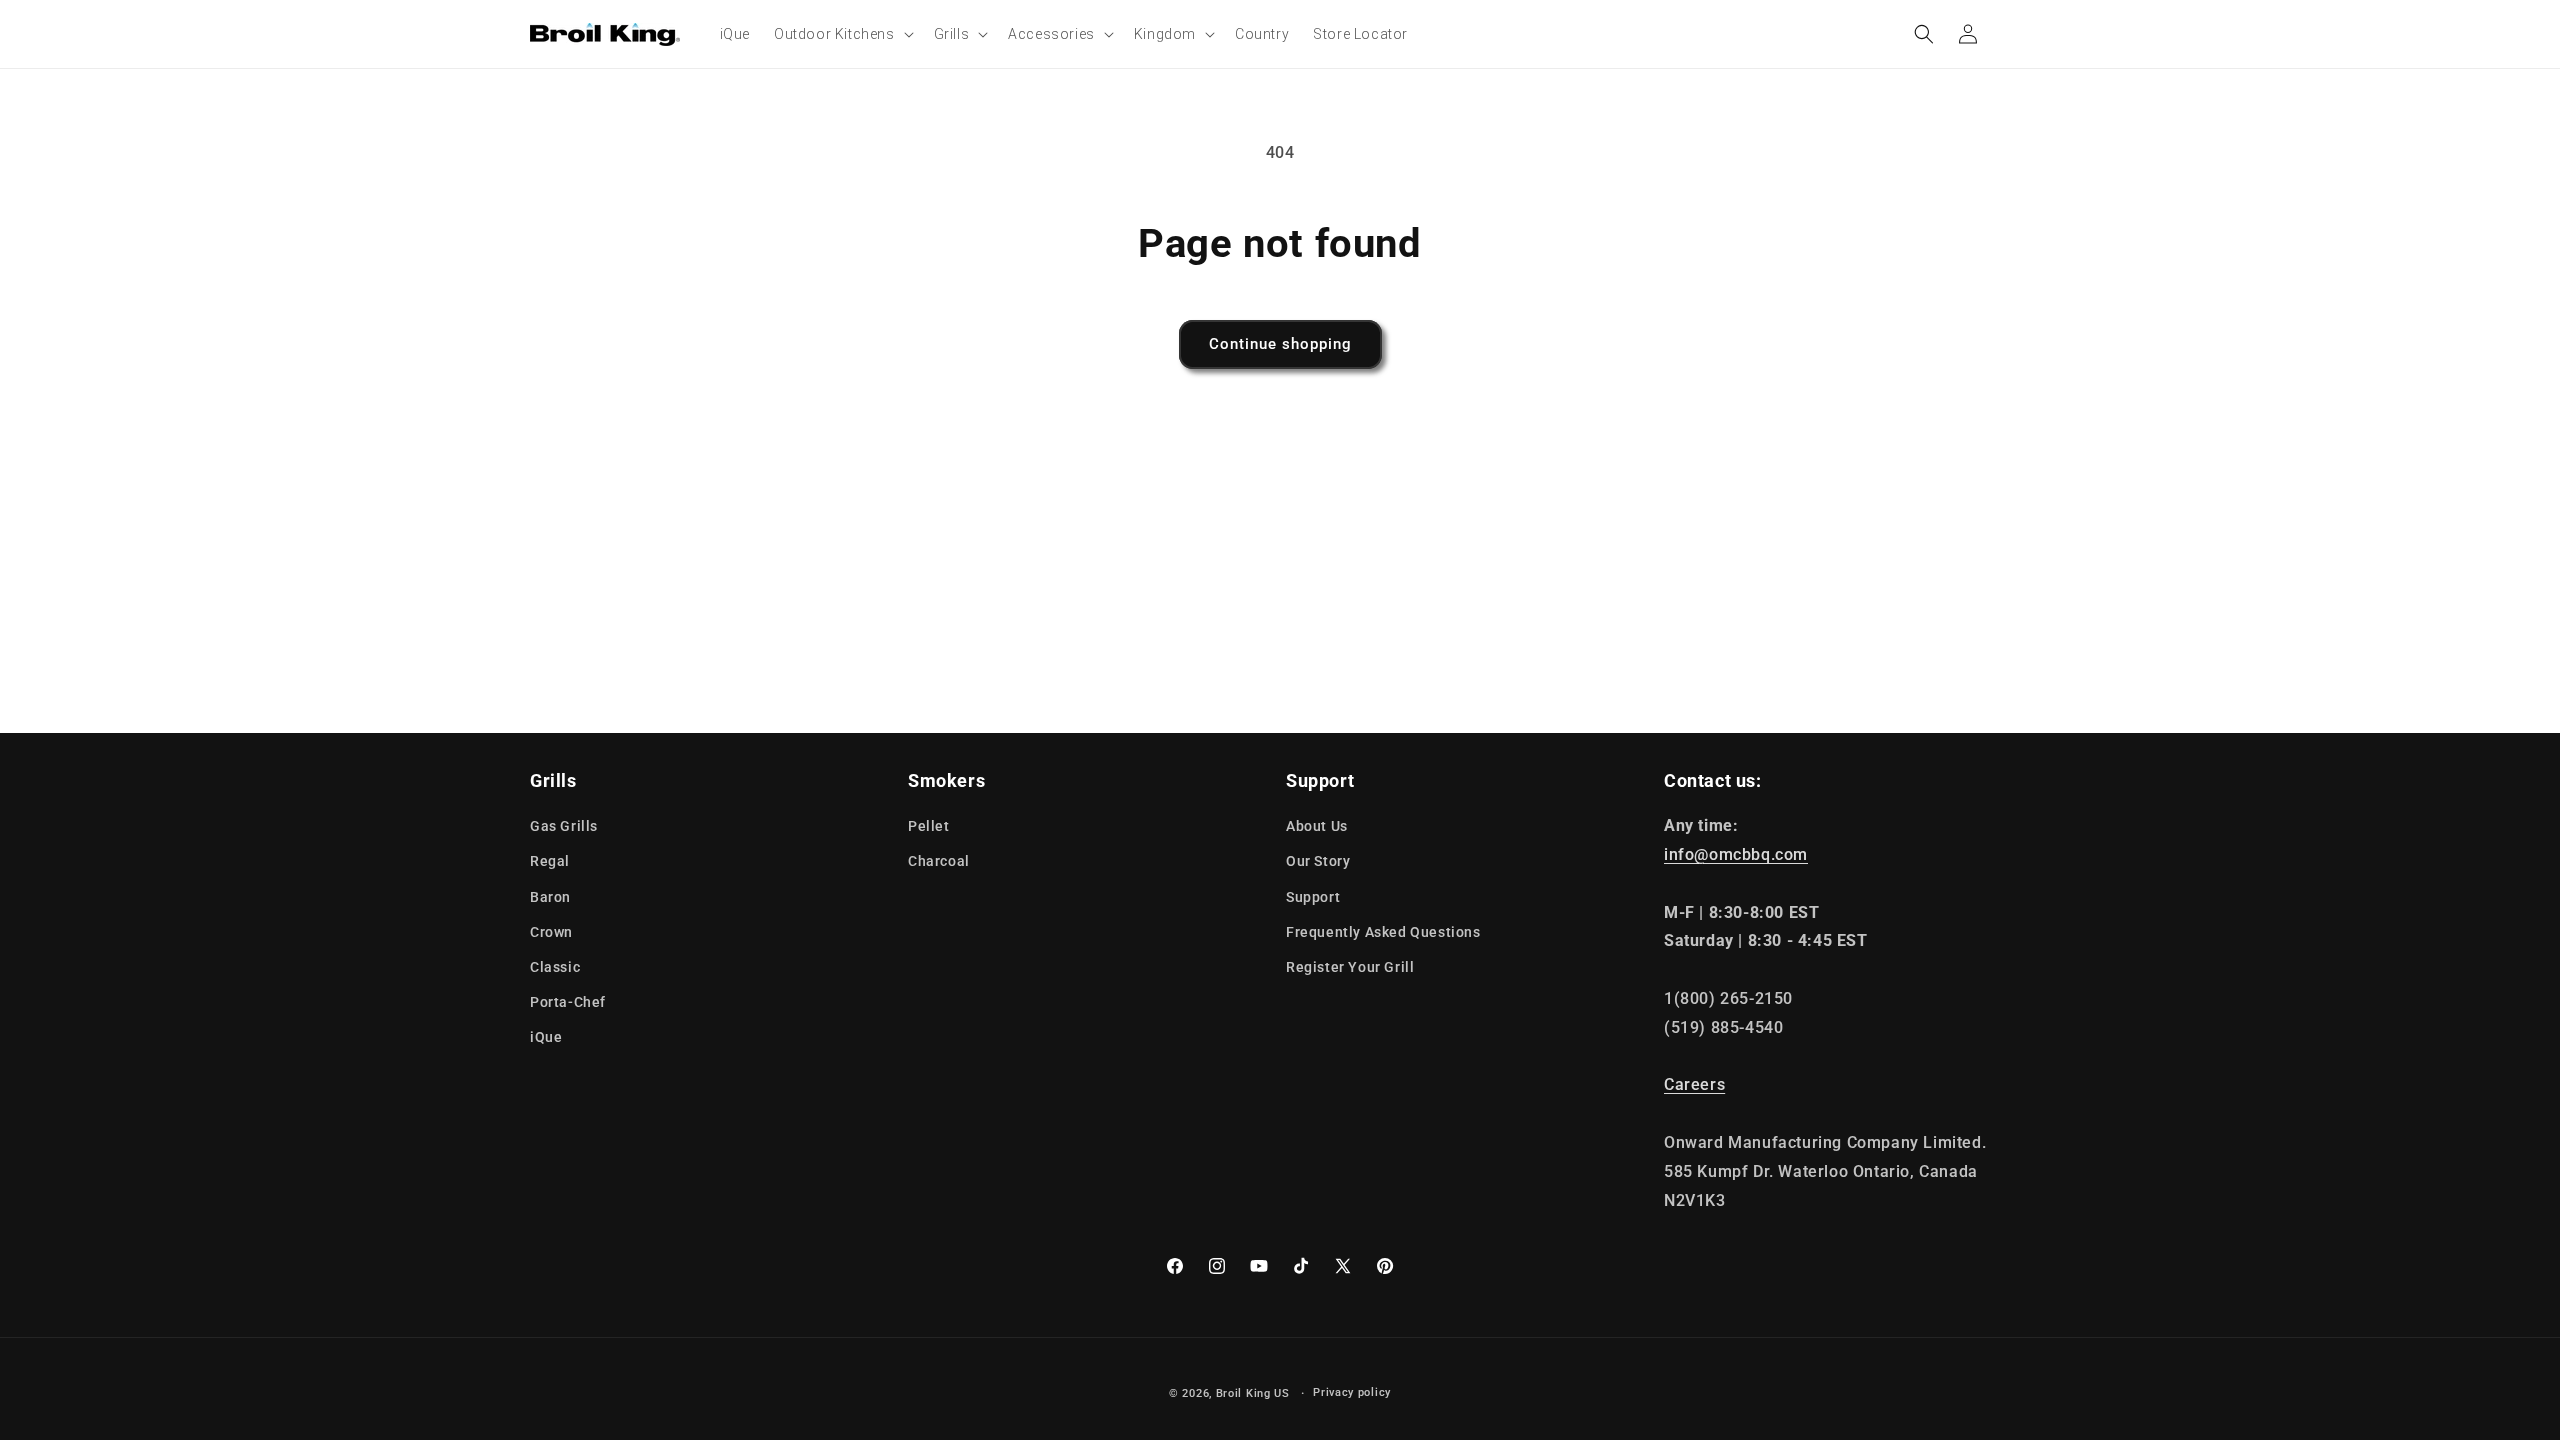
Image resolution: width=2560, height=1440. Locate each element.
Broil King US (1253, 1393)
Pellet (929, 826)
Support (1313, 897)
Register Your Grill (1350, 967)
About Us (1317, 826)
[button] (842, 34)
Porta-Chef (568, 1002)
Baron (550, 897)
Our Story (1318, 861)
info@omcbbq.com (1736, 854)
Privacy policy (1352, 1392)
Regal (550, 861)
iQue (546, 1037)
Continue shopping (1280, 344)
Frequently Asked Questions (1383, 932)
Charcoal (939, 861)
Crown (551, 932)
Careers (1694, 1084)
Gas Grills (564, 826)
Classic (555, 967)
